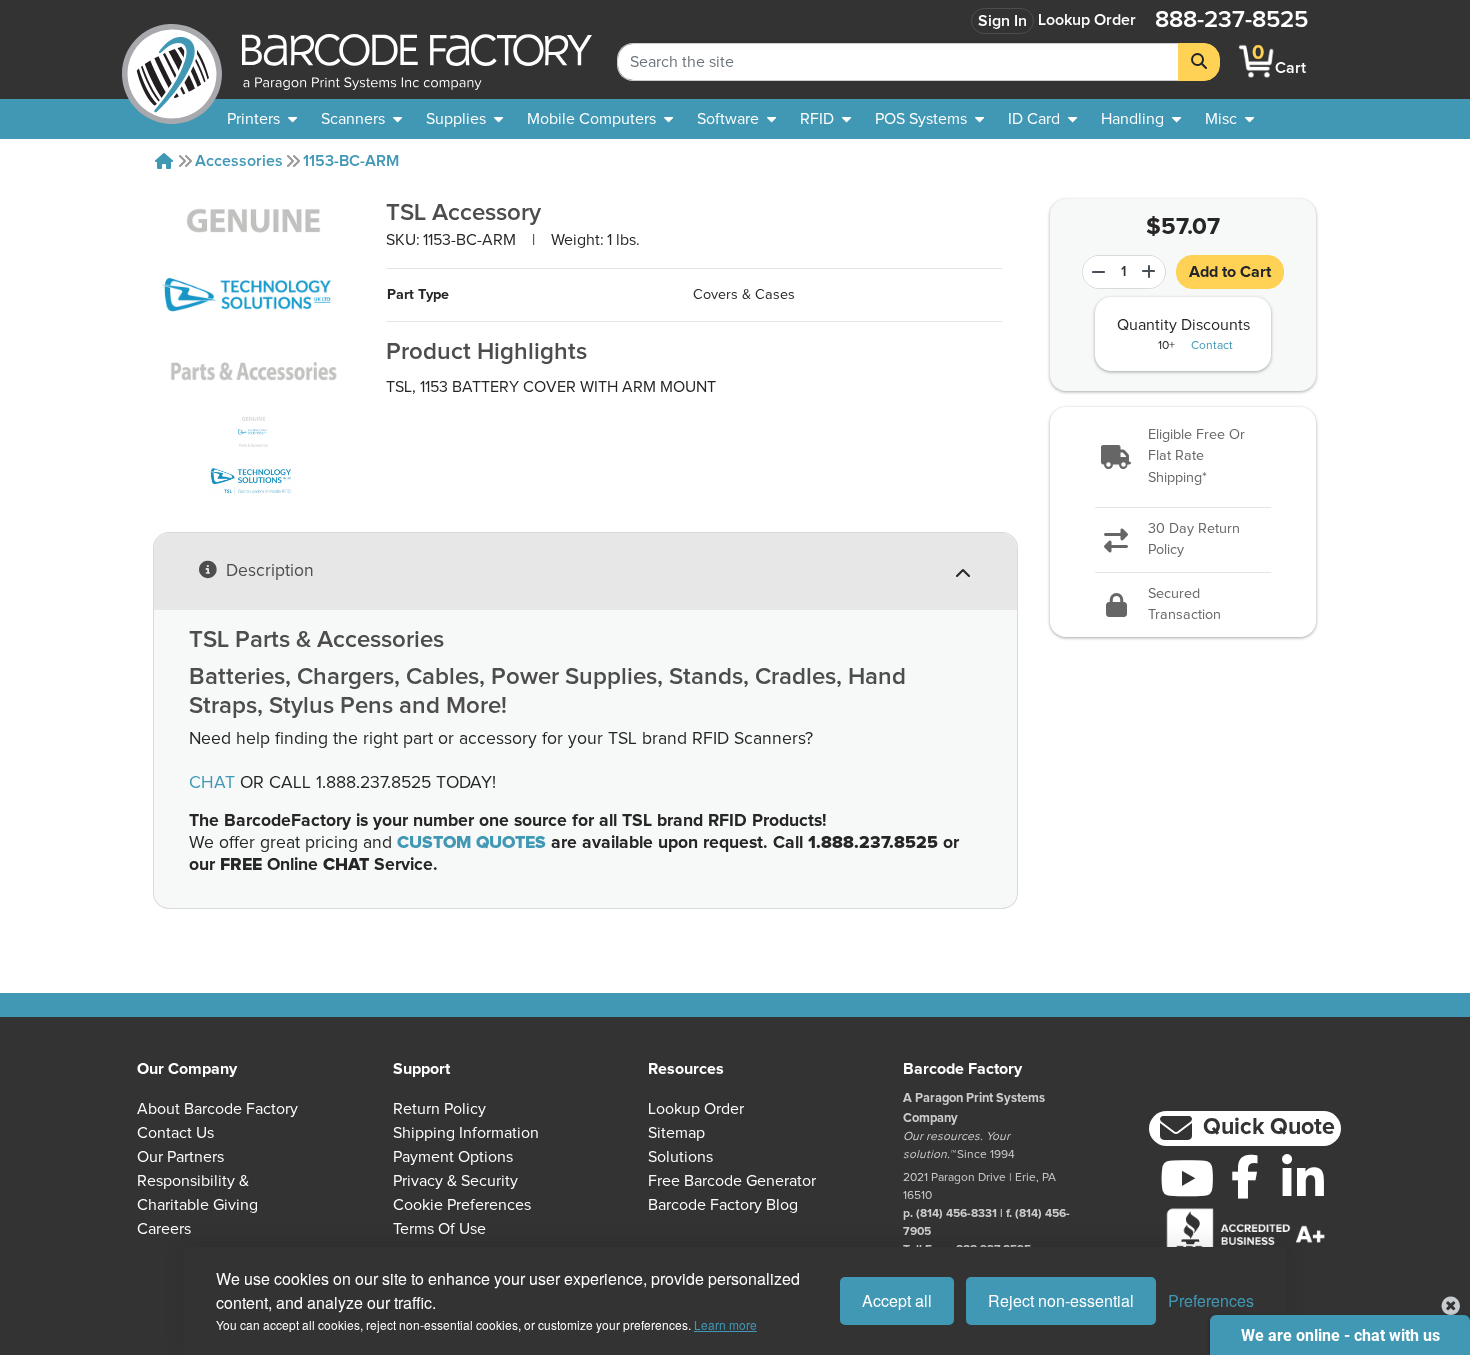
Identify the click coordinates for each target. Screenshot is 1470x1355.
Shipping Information (466, 1133)
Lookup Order (1087, 20)
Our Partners (180, 1157)
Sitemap (676, 1133)
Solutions (680, 1157)
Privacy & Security (455, 1181)
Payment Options (453, 1157)
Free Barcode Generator (732, 1181)
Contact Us (175, 1133)
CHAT (212, 783)
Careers (164, 1229)
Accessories (239, 161)
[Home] (164, 161)
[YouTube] (1187, 1178)
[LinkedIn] (1303, 1178)
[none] (1229, 119)
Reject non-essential (1061, 1300)
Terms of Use (439, 1229)
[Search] (1199, 62)
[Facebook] (1245, 1176)
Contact (1212, 346)
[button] (1183, 457)
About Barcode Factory (217, 1109)
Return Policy (439, 1109)
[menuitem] (262, 119)
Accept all (897, 1300)
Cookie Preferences (462, 1205)
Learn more (725, 1324)
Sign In (1002, 21)
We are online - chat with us (1340, 1335)
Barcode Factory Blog (723, 1205)
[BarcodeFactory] (172, 61)
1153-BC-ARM (351, 161)
